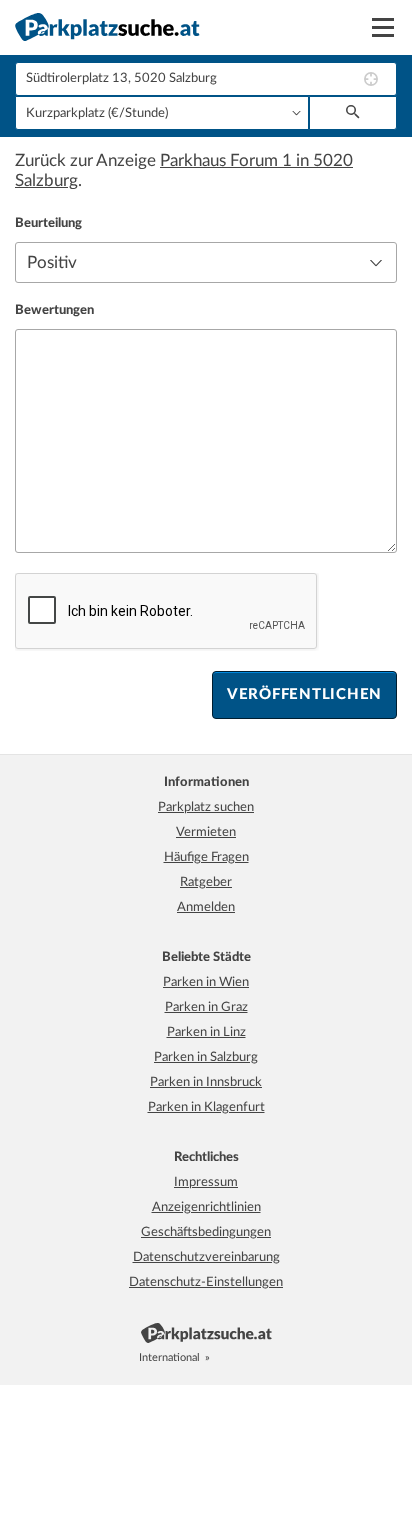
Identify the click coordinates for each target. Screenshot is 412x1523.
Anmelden (206, 907)
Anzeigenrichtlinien (206, 1207)
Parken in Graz (206, 1007)
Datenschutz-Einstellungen (206, 1282)
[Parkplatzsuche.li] (268, 1357)
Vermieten (206, 832)
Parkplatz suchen (206, 807)
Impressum (206, 1182)
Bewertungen (54, 310)
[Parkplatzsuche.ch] (246, 1357)
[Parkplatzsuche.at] (224, 1357)
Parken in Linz (206, 1032)
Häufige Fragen (206, 857)
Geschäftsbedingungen (206, 1232)
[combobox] (206, 79)
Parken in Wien (206, 982)
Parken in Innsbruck (206, 1082)
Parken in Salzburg (206, 1057)
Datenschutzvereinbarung (206, 1257)
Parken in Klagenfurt (206, 1107)
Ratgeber (206, 882)
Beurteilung (48, 223)
